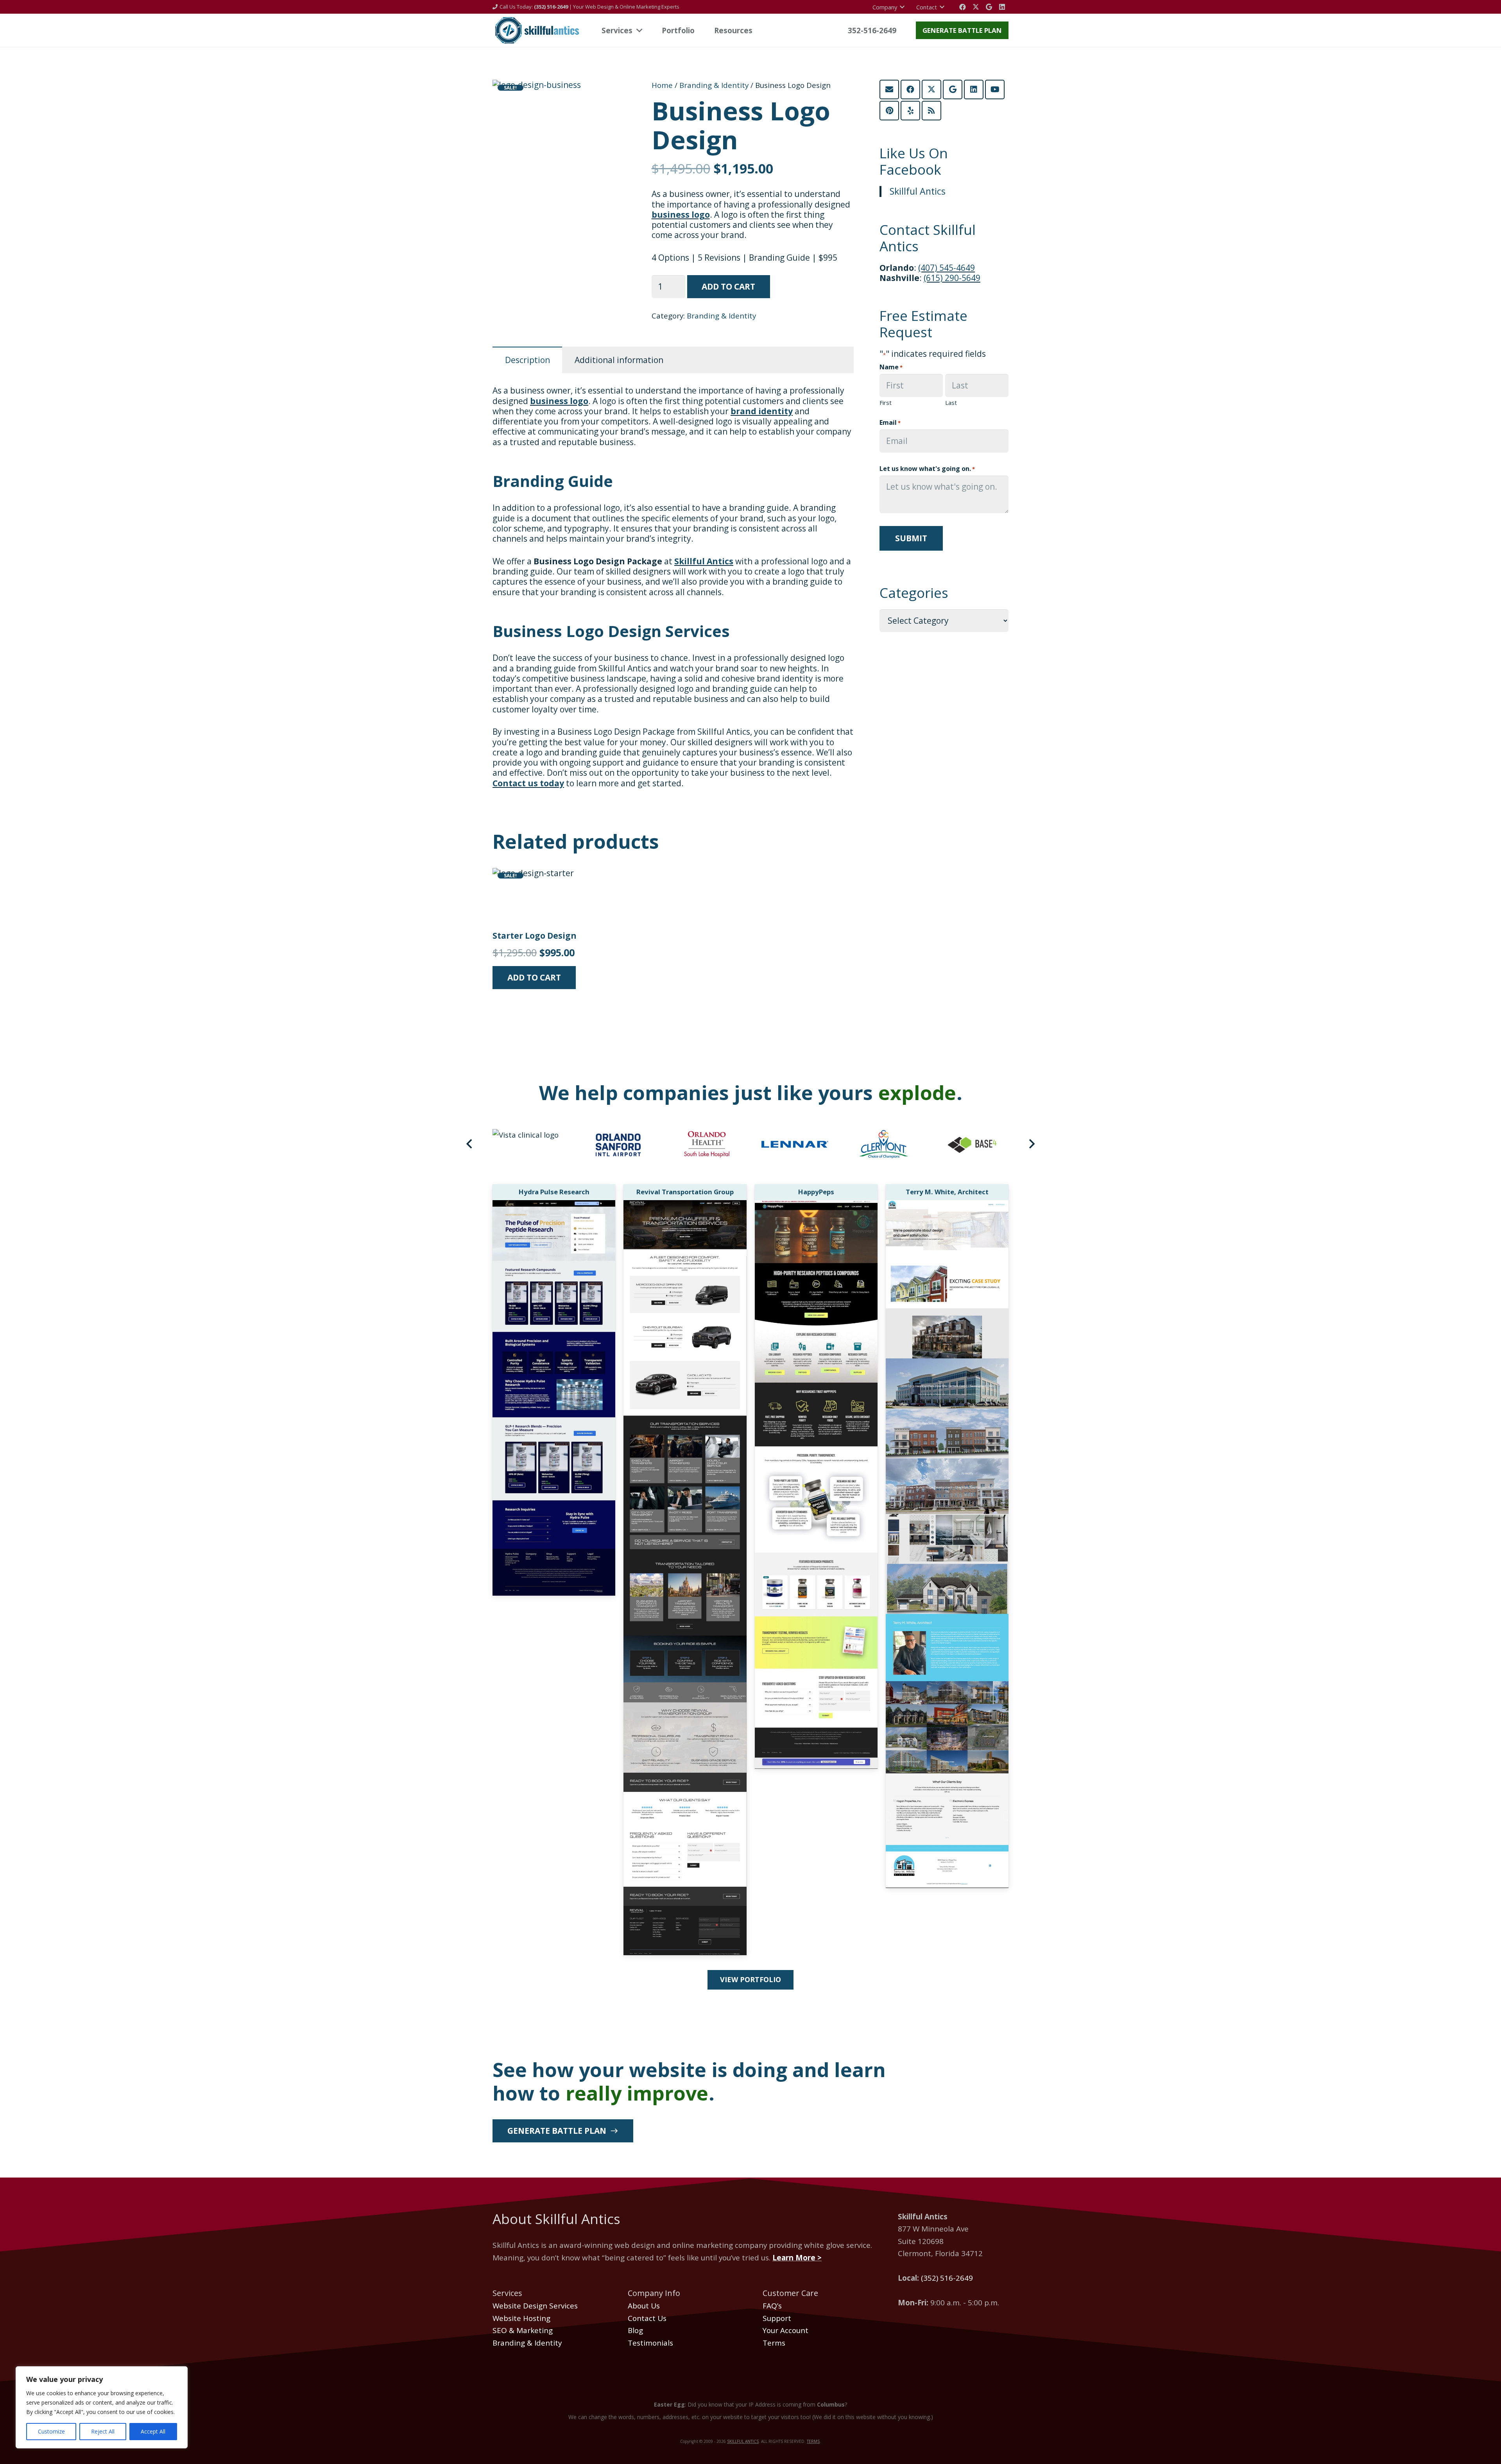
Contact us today (528, 783)
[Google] (989, 7)
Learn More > (797, 2258)
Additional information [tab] (619, 360)
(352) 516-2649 (947, 2278)
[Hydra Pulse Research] (554, 1206)
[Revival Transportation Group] (685, 1206)
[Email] (889, 89)
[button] (613, 96)
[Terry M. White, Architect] (947, 1206)
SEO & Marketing (523, 2330)
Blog (635, 2330)
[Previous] (470, 1144)
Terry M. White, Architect (947, 1192)
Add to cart (728, 286)
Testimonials (650, 2343)
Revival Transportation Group (685, 1192)
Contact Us (647, 2318)
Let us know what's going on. (927, 469)
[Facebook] (963, 7)
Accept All (153, 2431)
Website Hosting (521, 2318)
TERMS (813, 2441)
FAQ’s (772, 2306)
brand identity (762, 411)
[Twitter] (976, 7)
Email (890, 422)
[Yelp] (910, 111)
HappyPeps (816, 1192)
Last (951, 403)
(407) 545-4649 (947, 268)
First (886, 403)
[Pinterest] (889, 111)
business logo (681, 215)
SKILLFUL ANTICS (743, 2441)
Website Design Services (535, 2306)
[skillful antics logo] (536, 30)
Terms (774, 2343)
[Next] (1031, 1144)
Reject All (103, 2431)
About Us (644, 2306)
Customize (51, 2431)
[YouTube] (995, 89)
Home (662, 85)
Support (777, 2318)
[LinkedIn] (1002, 7)
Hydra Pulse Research (554, 1192)
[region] (102, 2407)
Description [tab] (527, 360)
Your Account (785, 2330)
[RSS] (931, 111)
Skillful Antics (704, 561)
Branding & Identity (714, 85)
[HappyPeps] (816, 1206)
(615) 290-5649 (952, 278)
